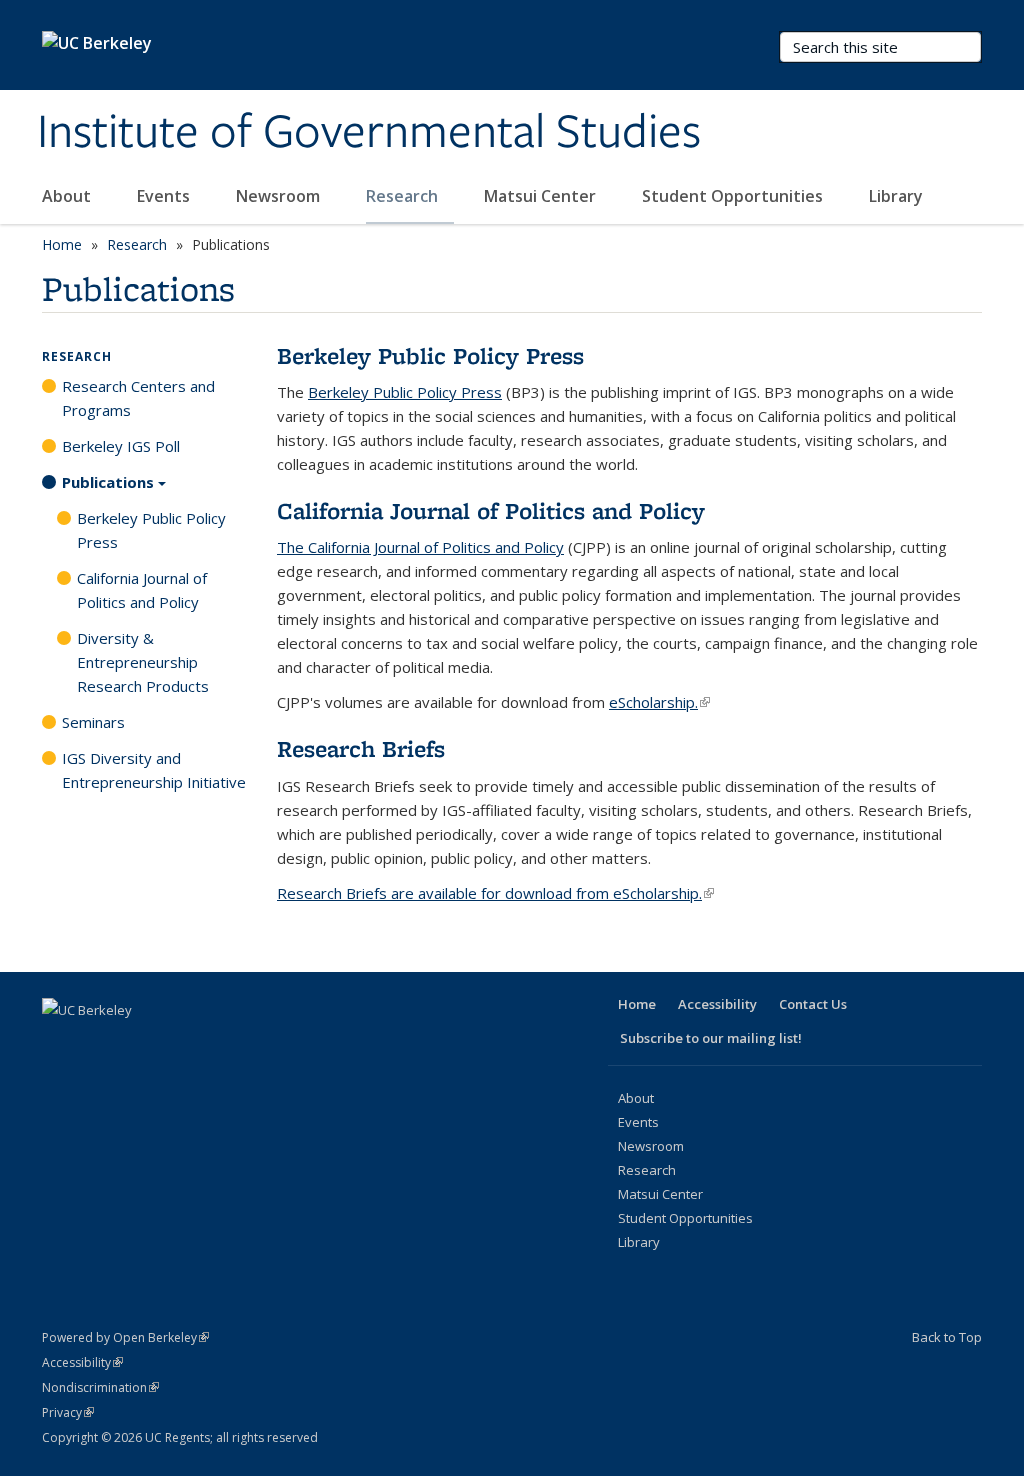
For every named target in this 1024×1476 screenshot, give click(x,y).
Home (62, 244)
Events (165, 196)
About (68, 196)
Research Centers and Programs (138, 398)
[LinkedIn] (138, 1044)
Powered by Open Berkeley (125, 1337)
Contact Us (813, 1004)
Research (404, 196)
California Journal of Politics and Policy (142, 590)
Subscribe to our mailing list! (711, 1038)
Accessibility (717, 1004)
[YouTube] (177, 1044)
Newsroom (280, 196)
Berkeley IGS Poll (121, 446)
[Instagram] (216, 1044)
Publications (108, 482)
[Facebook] (60, 1044)
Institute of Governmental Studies (369, 133)
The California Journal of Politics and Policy (420, 547)
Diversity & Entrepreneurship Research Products (143, 662)
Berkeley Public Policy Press (405, 392)
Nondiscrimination (100, 1387)
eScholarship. (659, 702)
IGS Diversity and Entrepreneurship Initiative (154, 770)
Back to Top (947, 1337)
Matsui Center (542, 196)
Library (898, 196)
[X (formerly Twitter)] (99, 1044)
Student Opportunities (734, 196)
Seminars (93, 722)
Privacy (68, 1412)
